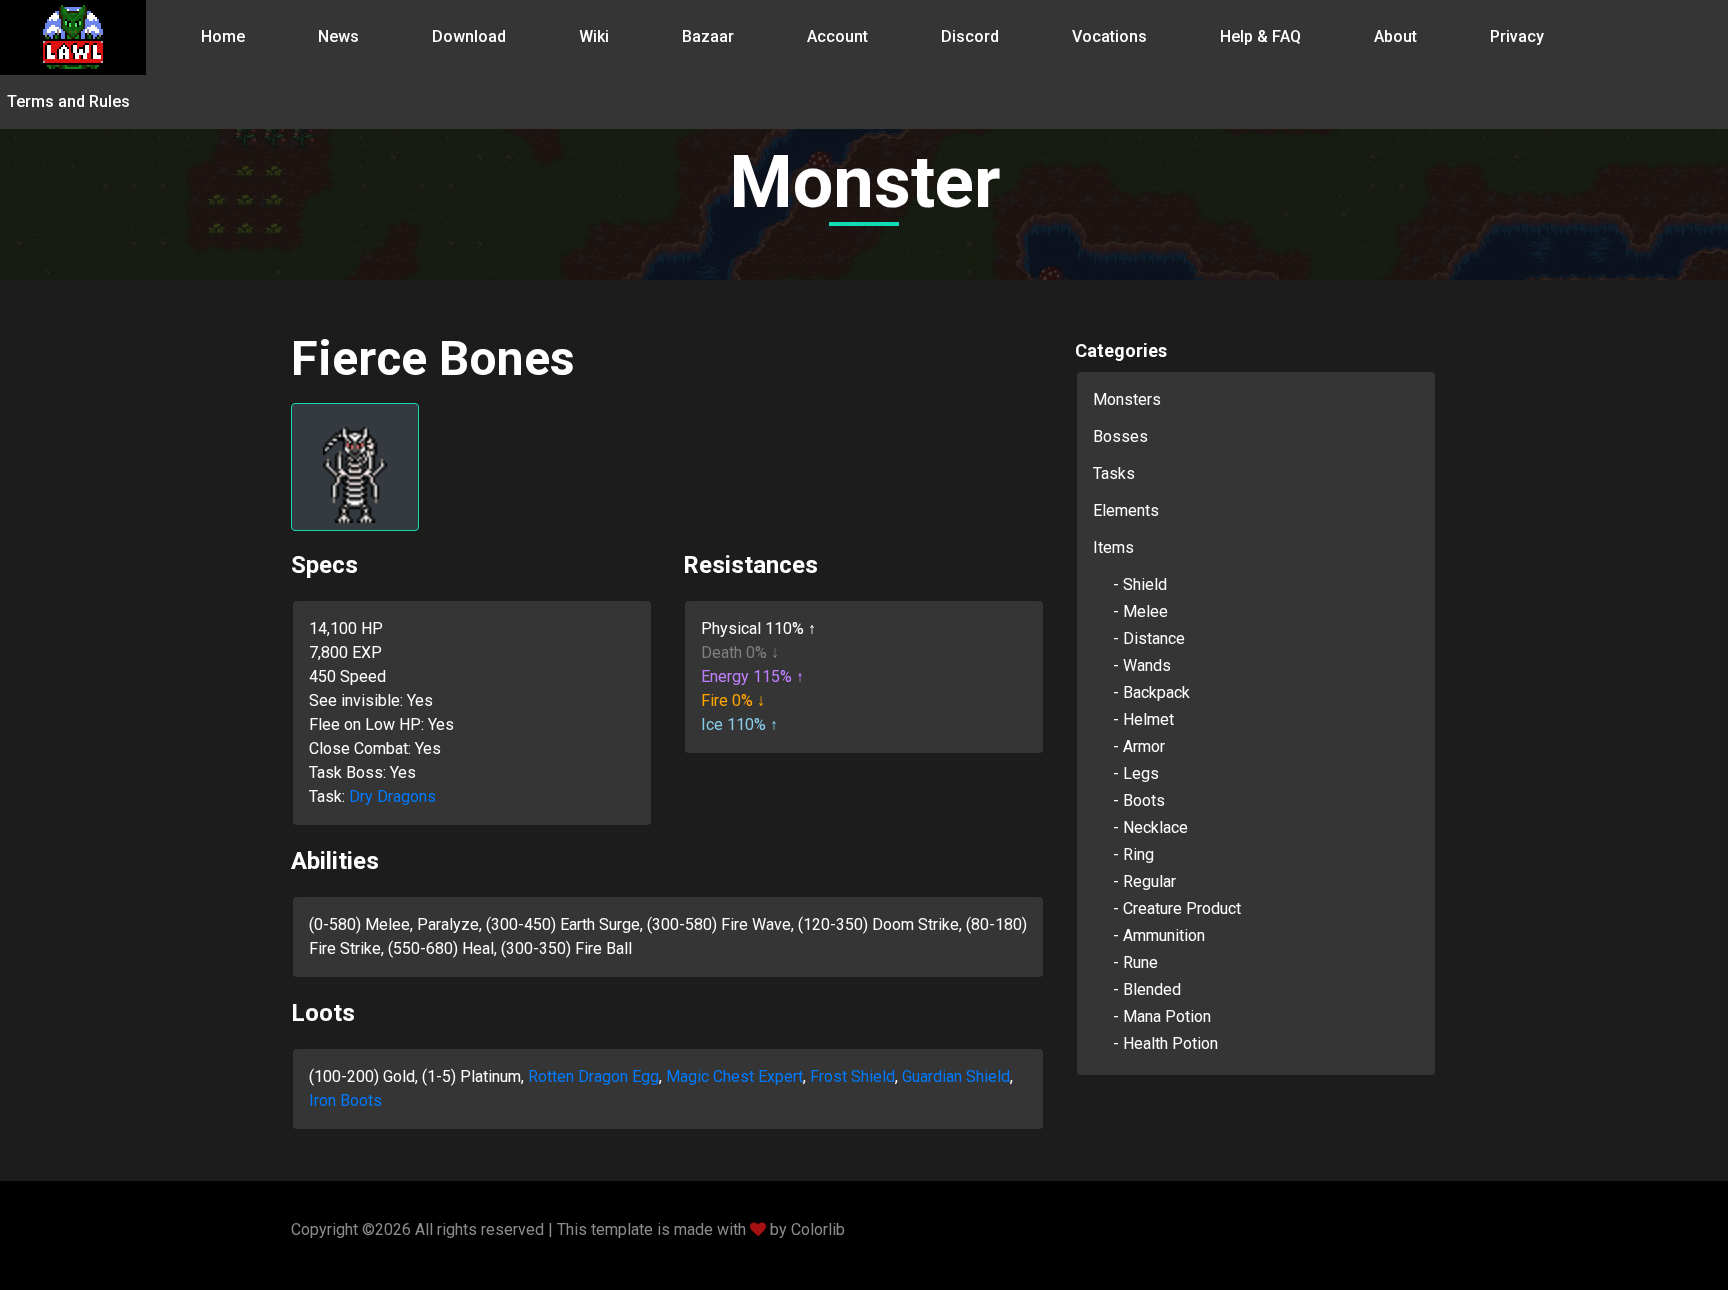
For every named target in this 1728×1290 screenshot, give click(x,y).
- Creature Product (1177, 908)
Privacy (1517, 36)
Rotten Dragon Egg (593, 1076)
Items (1113, 547)
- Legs (1136, 773)
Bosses (1120, 436)
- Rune (1135, 962)
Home (223, 36)
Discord (970, 36)
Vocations (1109, 36)
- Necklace (1150, 827)
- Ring (1133, 854)
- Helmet (1143, 719)
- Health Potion (1165, 1043)
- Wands (1142, 665)
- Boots (1139, 800)
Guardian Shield (956, 1076)
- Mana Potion (1162, 1016)
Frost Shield (852, 1076)
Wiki (594, 36)
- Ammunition (1159, 935)
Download (469, 36)
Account (837, 36)
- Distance (1149, 638)
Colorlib (818, 1229)
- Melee (1140, 611)
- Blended (1147, 989)
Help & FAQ (1260, 36)
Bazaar (708, 36)
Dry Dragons (392, 796)
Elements (1126, 510)
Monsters (1127, 399)
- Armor (1139, 746)
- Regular (1144, 881)
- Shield (1140, 584)
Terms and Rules (68, 101)
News (338, 36)
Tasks (1114, 473)
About (1395, 36)
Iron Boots (345, 1100)
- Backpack (1151, 692)
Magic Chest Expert (734, 1076)
